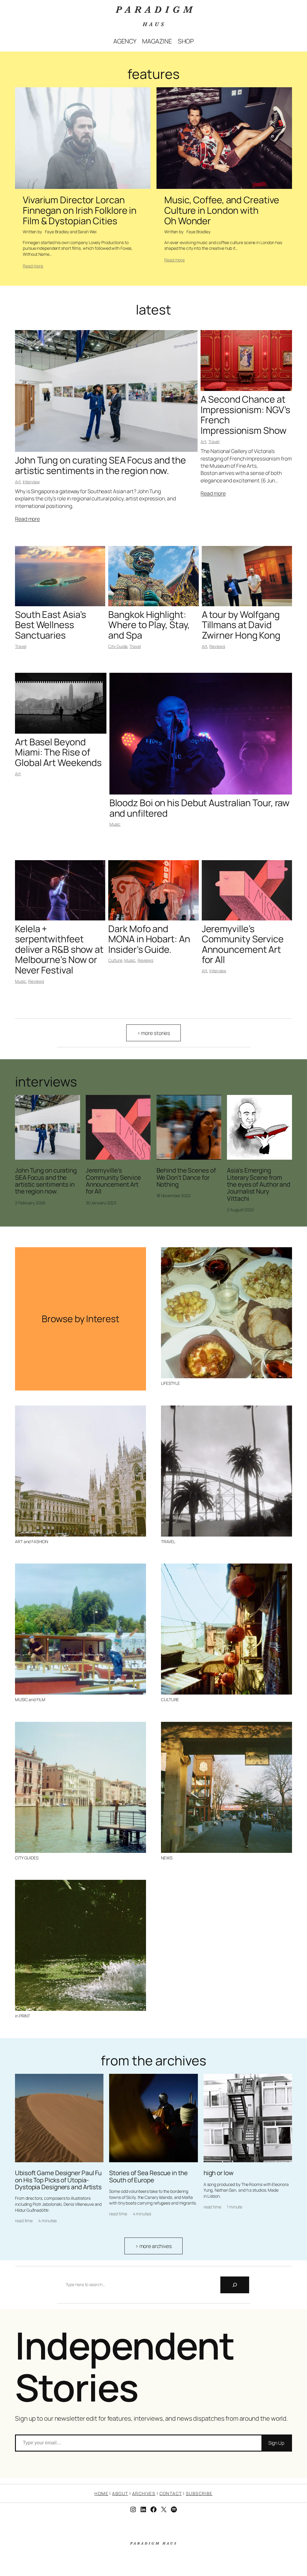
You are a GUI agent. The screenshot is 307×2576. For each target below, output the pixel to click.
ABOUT (120, 2493)
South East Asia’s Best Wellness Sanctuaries (51, 625)
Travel (214, 441)
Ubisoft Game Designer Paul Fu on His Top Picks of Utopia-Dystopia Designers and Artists (58, 2180)
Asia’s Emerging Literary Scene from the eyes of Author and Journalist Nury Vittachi (259, 1184)
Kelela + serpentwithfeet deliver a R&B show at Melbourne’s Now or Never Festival (59, 949)
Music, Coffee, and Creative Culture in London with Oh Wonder (222, 210)
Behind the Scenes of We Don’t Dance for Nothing (186, 1177)
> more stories (154, 1033)
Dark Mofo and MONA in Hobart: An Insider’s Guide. (149, 939)
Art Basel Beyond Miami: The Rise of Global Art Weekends (58, 752)
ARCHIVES (144, 2493)
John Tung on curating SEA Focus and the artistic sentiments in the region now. (100, 465)
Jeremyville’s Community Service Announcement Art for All (243, 944)
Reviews (217, 646)
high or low (219, 2173)
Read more (33, 266)
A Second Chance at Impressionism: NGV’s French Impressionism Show (245, 415)
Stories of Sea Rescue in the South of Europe (148, 2176)
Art (18, 482)
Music (115, 824)
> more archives (154, 2246)
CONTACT (171, 2493)
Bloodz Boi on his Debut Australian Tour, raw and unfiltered (200, 808)
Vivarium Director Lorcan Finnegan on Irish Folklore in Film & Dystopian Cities (80, 210)
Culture (115, 960)
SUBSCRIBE (199, 2493)
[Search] (235, 2285)
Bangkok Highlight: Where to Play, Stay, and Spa (149, 625)
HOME (101, 2493)
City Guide (118, 646)
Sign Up (276, 2443)
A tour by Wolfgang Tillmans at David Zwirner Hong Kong (241, 625)
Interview (31, 482)
